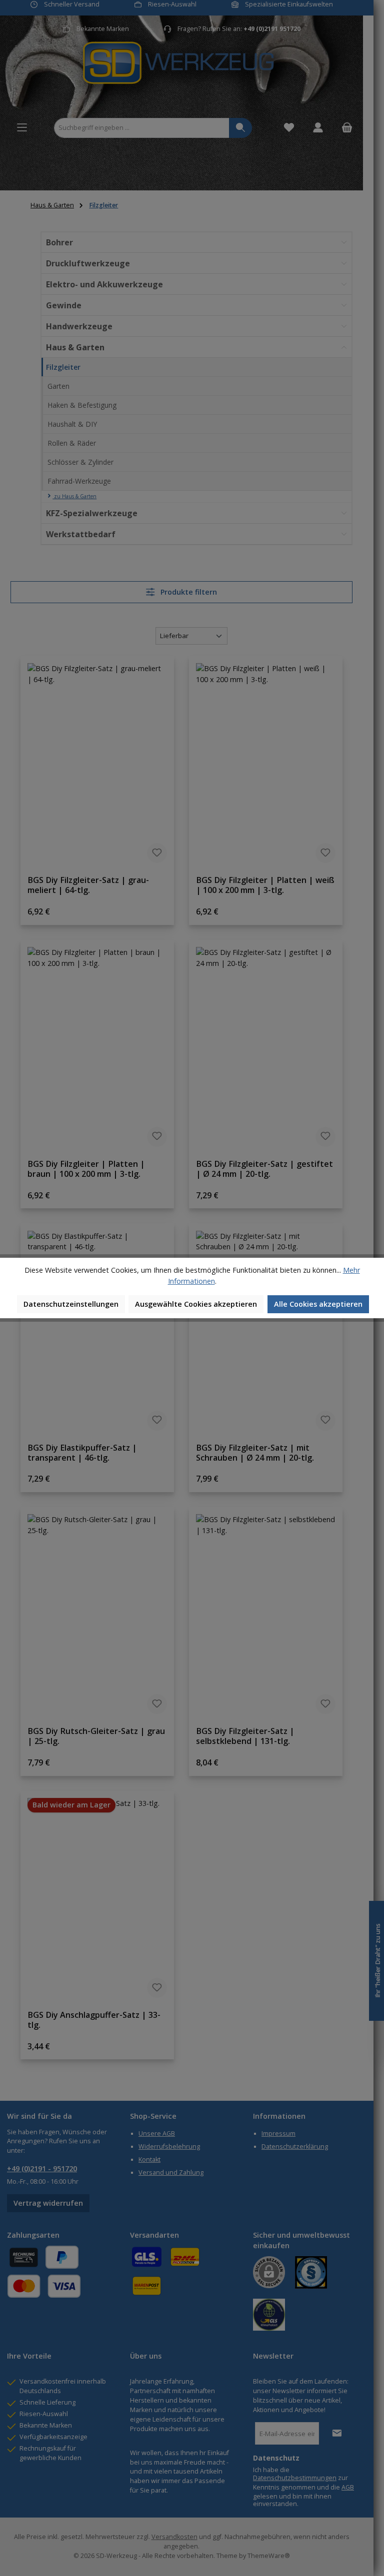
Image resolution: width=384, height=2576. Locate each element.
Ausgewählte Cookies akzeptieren (196, 1304)
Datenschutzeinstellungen (71, 1304)
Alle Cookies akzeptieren (318, 1304)
